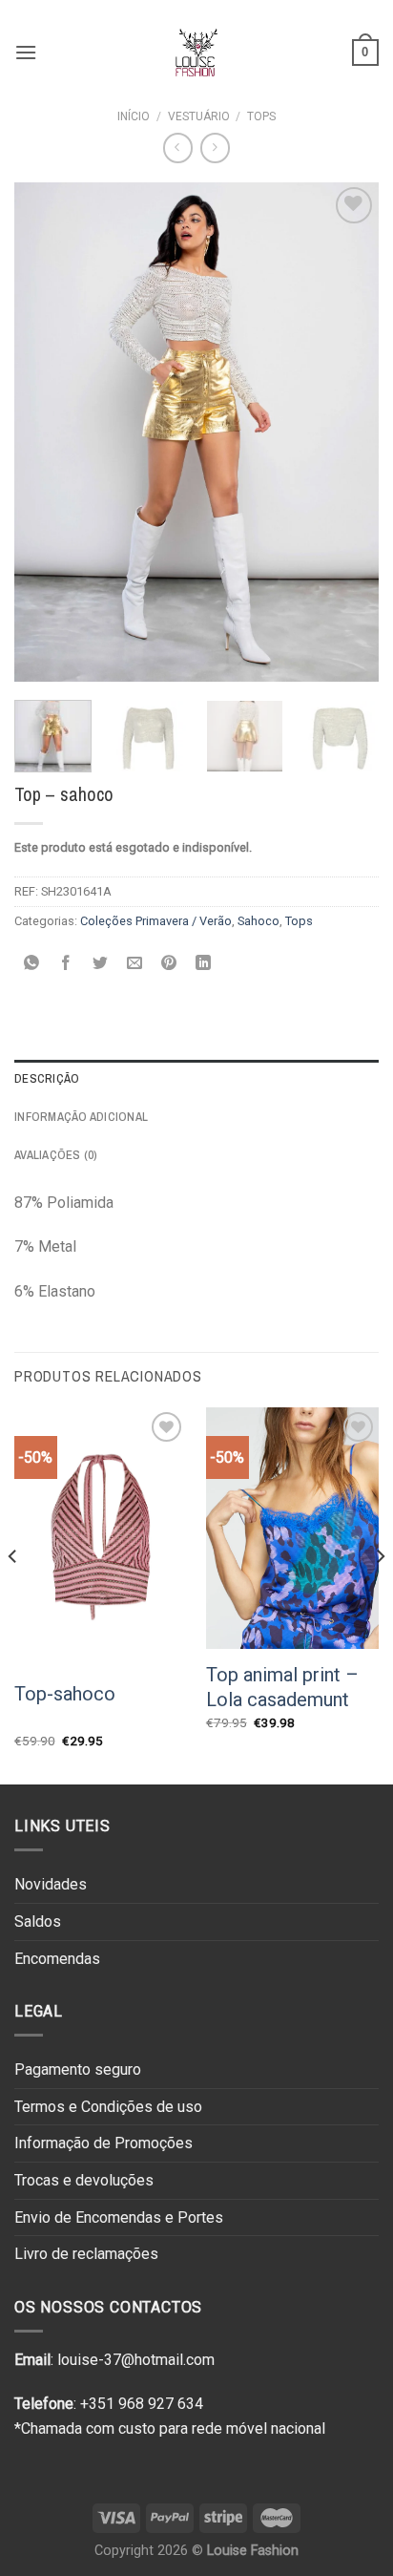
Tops (261, 116)
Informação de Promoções (103, 2143)
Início (134, 116)
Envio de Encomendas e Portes (119, 2217)
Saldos (38, 1921)
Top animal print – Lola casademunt (282, 1687)
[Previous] (46, 432)
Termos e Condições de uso (108, 2107)
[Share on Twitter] (101, 964)
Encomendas (57, 1959)
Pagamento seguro (78, 2069)
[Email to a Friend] (135, 964)
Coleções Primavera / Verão (156, 921)
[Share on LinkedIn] (204, 964)
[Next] (347, 432)
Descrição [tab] (47, 1078)
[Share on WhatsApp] (32, 964)
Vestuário (199, 116)
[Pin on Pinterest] (169, 964)
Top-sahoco (65, 1694)
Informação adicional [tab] (81, 1117)
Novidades (51, 1884)
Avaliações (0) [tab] (56, 1155)
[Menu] (26, 52)
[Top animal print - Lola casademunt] (292, 1528)
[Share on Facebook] (66, 964)
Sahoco (259, 921)
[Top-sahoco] (101, 1537)
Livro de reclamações (86, 2254)
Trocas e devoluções (84, 2180)
